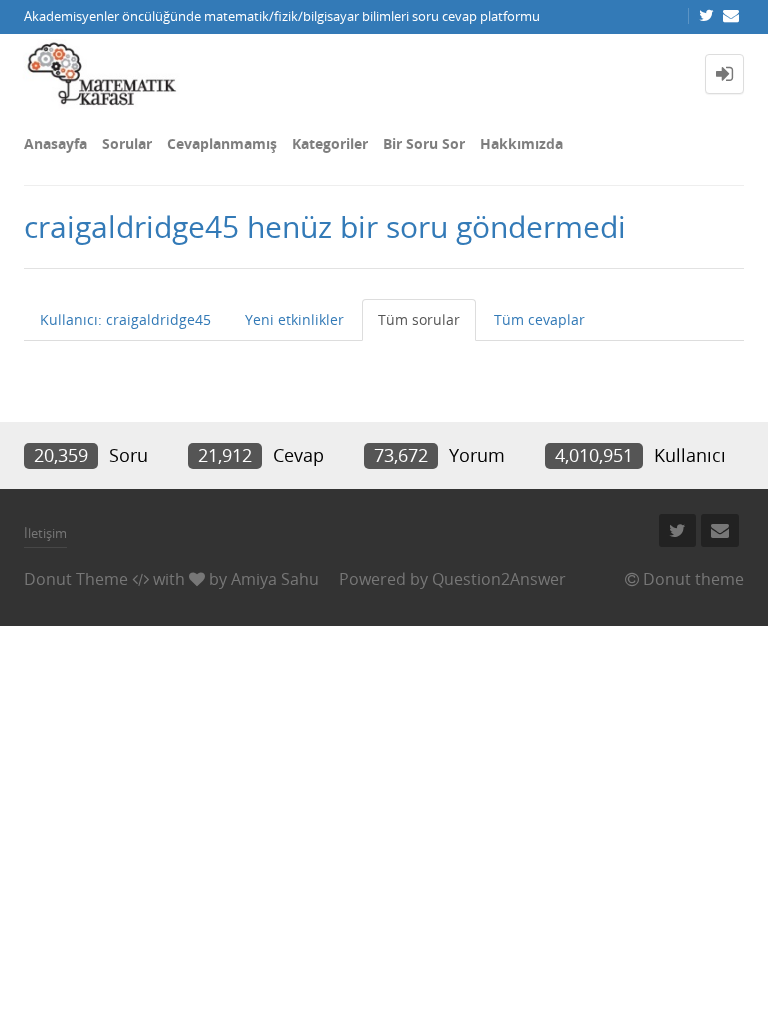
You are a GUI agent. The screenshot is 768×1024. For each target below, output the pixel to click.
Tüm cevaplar (539, 319)
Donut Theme (76, 579)
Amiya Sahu (275, 579)
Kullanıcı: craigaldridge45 (125, 319)
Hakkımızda (521, 143)
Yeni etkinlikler (294, 319)
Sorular (127, 143)
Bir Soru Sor (424, 143)
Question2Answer (499, 579)
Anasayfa (55, 143)
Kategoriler (330, 143)
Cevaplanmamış (222, 143)
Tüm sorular (419, 319)
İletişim (45, 533)
